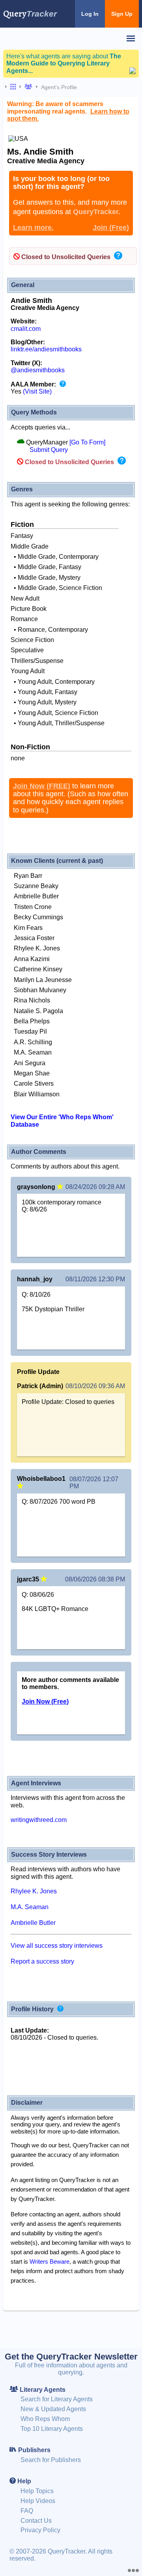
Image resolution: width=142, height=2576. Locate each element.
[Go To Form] (87, 442)
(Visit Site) (37, 391)
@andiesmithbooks (38, 370)
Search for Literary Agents (57, 2399)
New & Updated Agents (53, 2409)
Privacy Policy (40, 2530)
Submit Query (49, 450)
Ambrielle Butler (33, 1923)
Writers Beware (50, 2261)
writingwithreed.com (39, 1820)
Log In (90, 14)
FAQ (27, 2511)
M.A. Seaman (30, 1907)
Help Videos (38, 2501)
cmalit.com (26, 329)
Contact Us (36, 2521)
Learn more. (33, 228)
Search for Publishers (51, 2460)
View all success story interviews (57, 1946)
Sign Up (122, 14)
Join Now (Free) (45, 1701)
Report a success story (42, 1961)
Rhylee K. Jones (34, 1891)
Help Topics (37, 2491)
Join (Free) (111, 228)
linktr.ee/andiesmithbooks (46, 349)
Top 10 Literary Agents (52, 2429)
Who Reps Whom (45, 2419)
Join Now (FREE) (42, 786)
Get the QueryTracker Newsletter (71, 2357)
